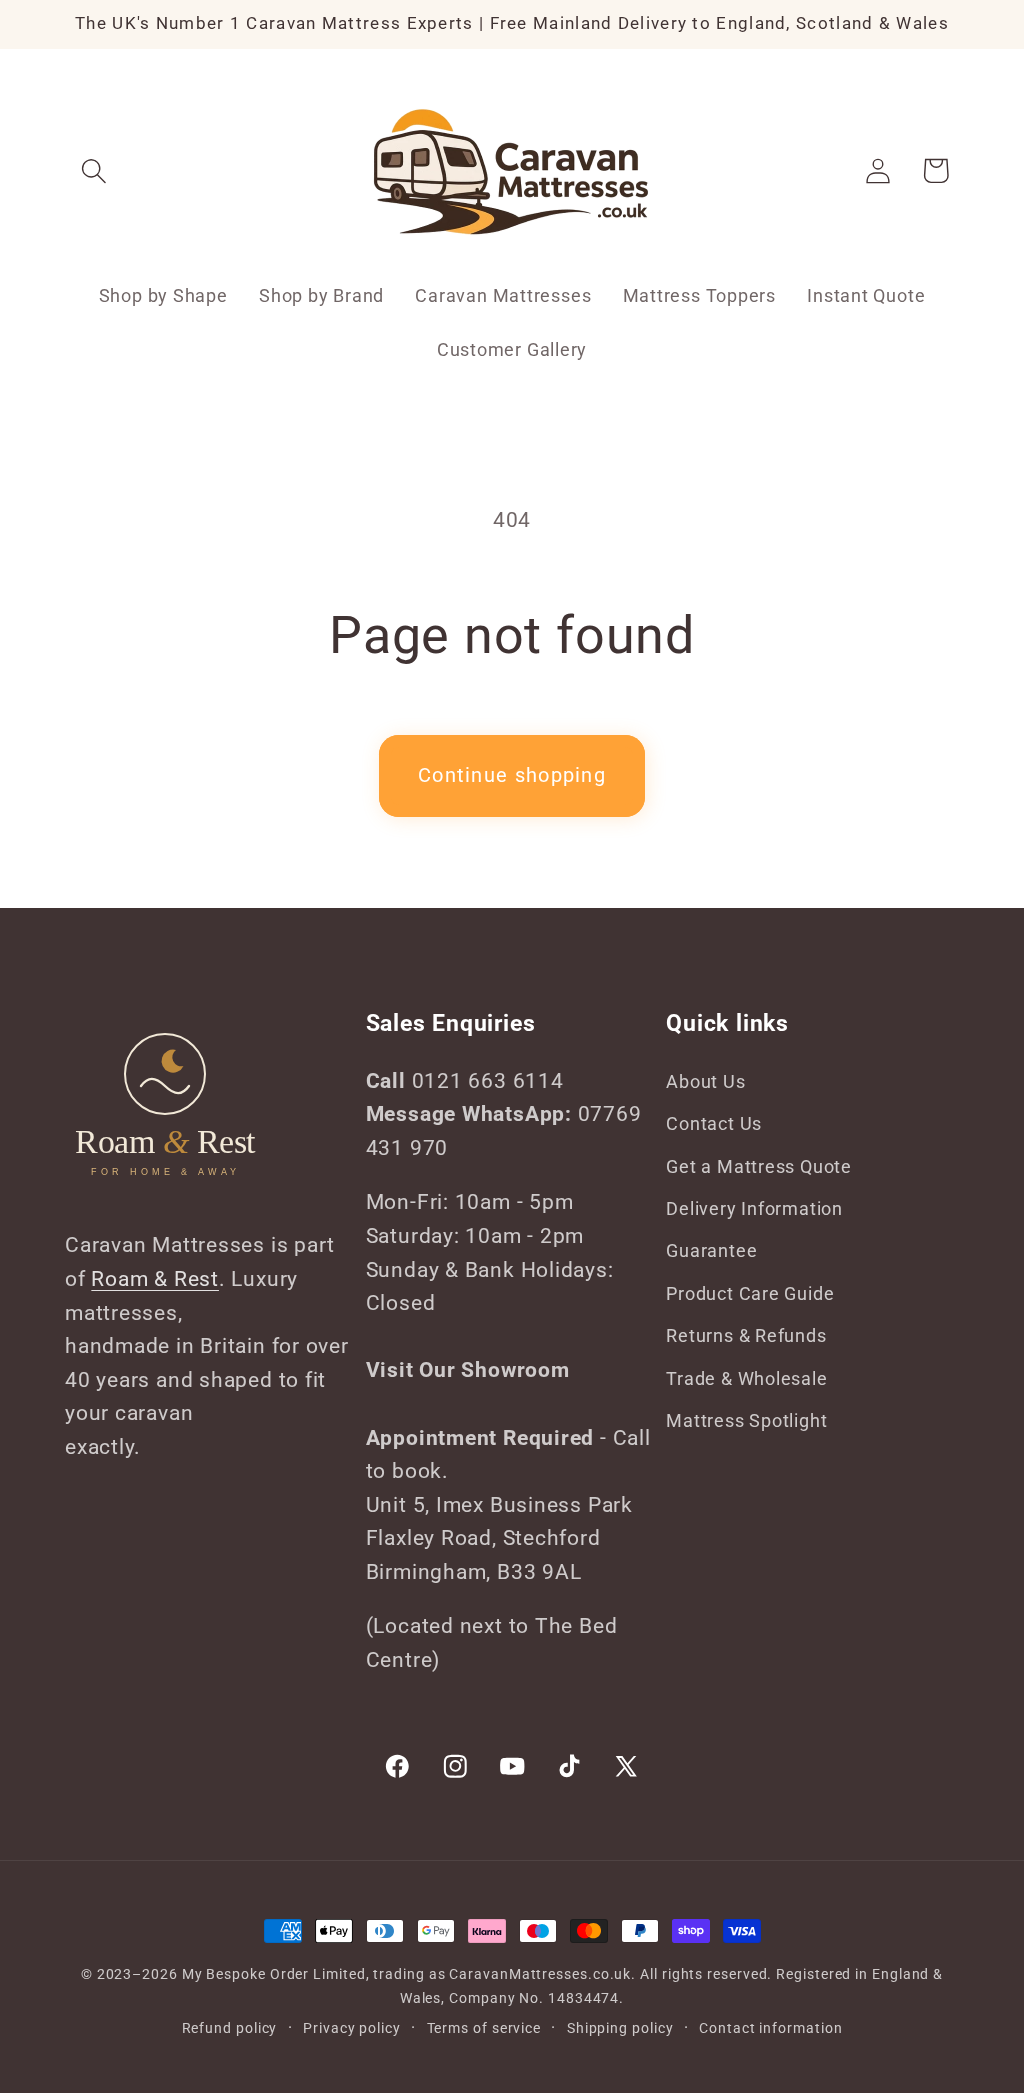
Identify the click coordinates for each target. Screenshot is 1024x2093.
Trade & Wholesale (746, 1378)
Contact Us (714, 1123)
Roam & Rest (155, 1279)
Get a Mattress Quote (759, 1166)
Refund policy (230, 2028)
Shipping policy (620, 2028)
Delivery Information (754, 1208)
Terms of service (484, 2028)
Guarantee (711, 1250)
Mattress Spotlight (746, 1420)
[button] (93, 170)
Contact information (770, 2028)
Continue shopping (512, 775)
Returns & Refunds (746, 1335)
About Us (705, 1081)
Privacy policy (352, 2028)
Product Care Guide (750, 1293)
